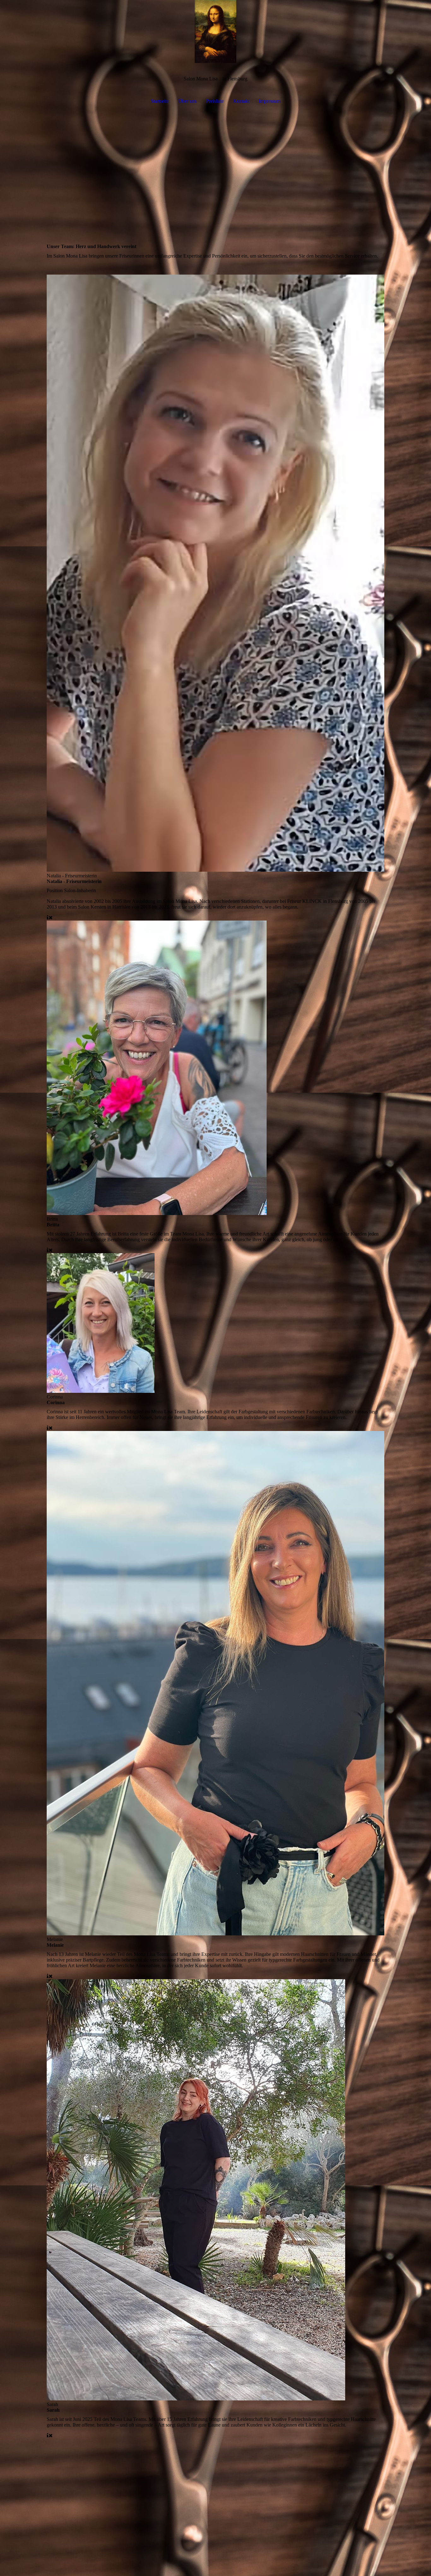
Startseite (160, 101)
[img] (215, 32)
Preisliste (215, 101)
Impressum (270, 101)
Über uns (187, 101)
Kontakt (241, 101)
